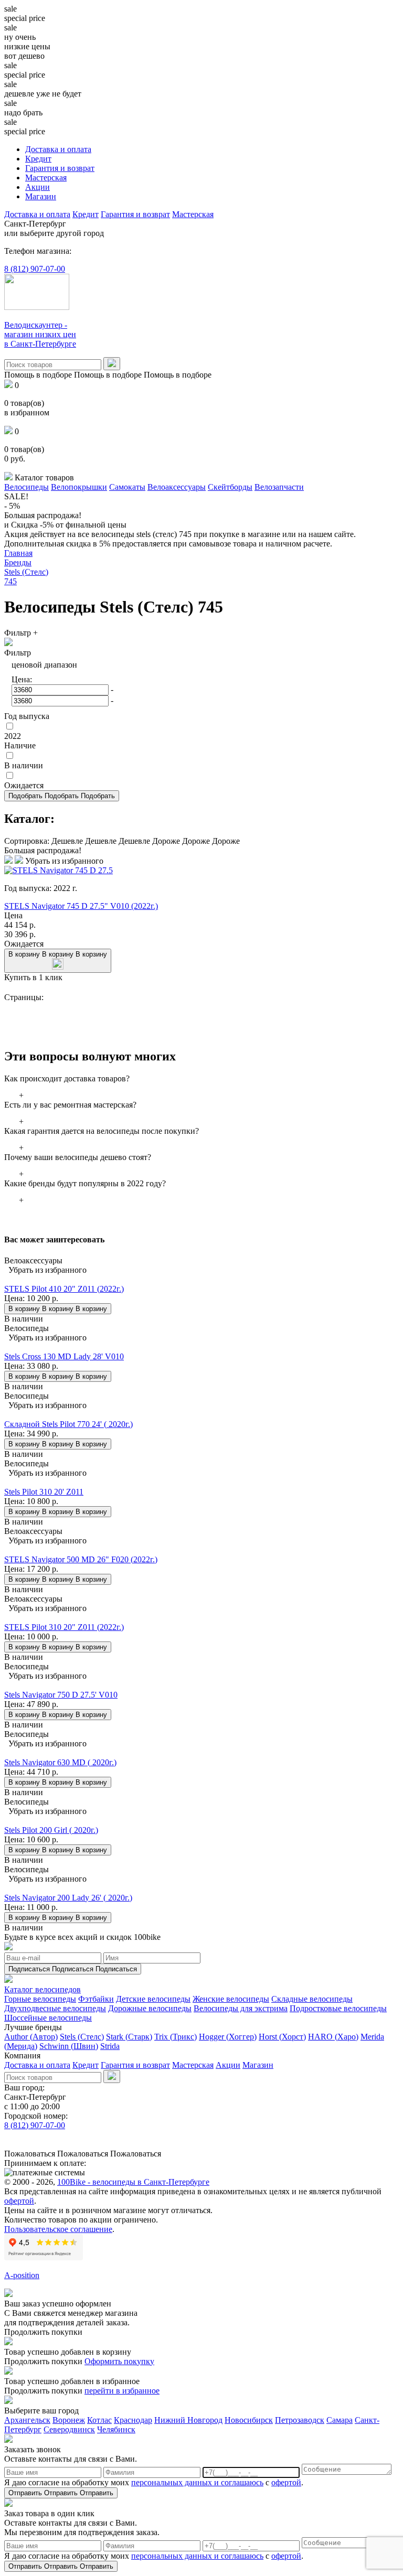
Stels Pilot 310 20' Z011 (44, 1492)
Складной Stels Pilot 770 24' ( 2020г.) (68, 1424)
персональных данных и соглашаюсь (197, 2482)
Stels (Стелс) (82, 2037)
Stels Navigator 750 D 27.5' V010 (61, 1695)
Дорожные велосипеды (150, 2008)
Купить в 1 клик (33, 977)
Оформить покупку (119, 2361)
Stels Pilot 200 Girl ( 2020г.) (51, 1830)
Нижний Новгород (188, 2420)
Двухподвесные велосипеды (55, 2008)
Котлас (99, 2420)
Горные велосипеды (40, 1999)
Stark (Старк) (129, 2037)
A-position (22, 2275)
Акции (38, 187)
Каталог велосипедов (43, 1989)
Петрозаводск (300, 2420)
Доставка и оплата (58, 149)
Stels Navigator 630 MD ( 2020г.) (60, 1762)
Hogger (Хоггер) (228, 2037)
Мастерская (46, 178)
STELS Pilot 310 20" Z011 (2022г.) (64, 1627)
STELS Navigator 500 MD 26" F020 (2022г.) (81, 1559)
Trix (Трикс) (176, 2037)
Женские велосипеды (231, 1999)
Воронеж (69, 2420)
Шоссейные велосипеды (48, 2018)
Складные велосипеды (312, 1999)
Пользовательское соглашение (58, 2229)
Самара (340, 2420)
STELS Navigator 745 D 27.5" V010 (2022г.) (81, 906)
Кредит (38, 159)
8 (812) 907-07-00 (35, 269)
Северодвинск (69, 2429)
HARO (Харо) (333, 2037)
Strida (110, 2046)
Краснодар (133, 2420)
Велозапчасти (279, 487)
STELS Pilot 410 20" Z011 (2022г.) (64, 1289)
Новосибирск (249, 2420)
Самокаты (127, 487)
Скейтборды (230, 487)
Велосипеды (26, 487)
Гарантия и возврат (60, 168)
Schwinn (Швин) (69, 2046)
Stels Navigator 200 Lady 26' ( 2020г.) (68, 1898)
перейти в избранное (122, 2391)
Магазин (41, 196)
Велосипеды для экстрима (241, 2008)
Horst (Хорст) (282, 2037)
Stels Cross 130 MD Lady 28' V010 (64, 1356)
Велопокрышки (79, 487)
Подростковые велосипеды (338, 2008)
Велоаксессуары (177, 487)
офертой (19, 2201)
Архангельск (27, 2420)
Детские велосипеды (153, 1999)
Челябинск (116, 2429)
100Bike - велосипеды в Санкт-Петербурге (133, 2182)
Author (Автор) (31, 2037)
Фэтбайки (96, 1999)
